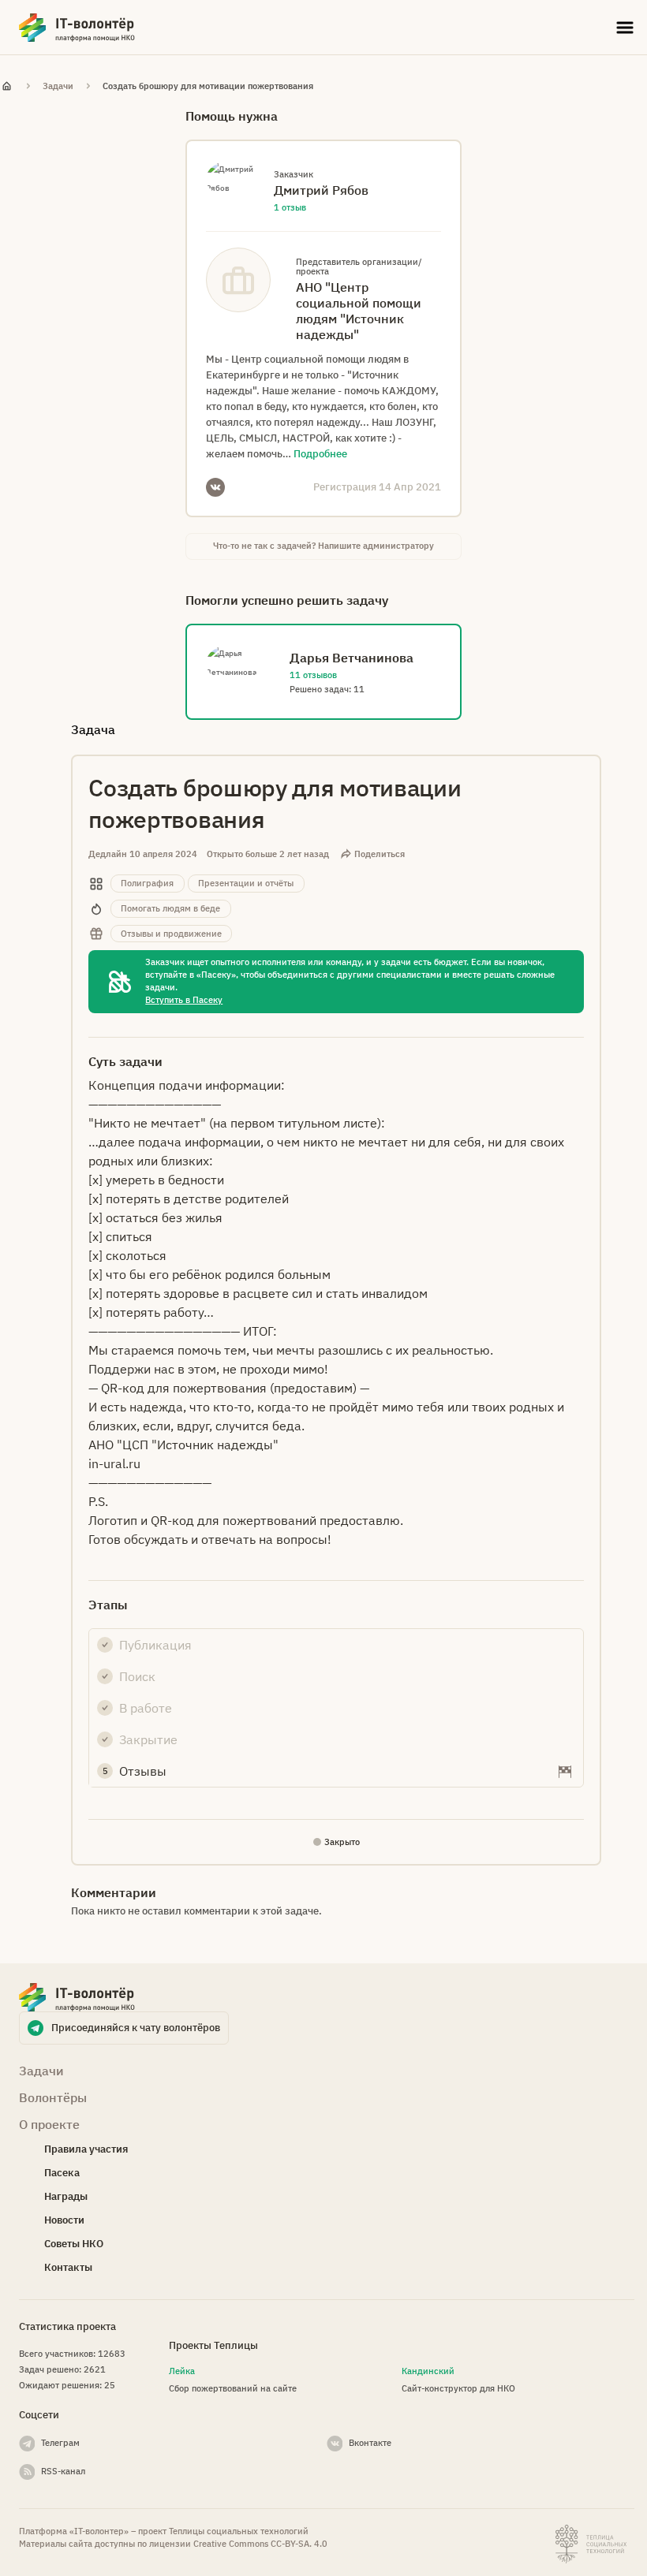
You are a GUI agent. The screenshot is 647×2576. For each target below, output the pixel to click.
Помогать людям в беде (170, 908)
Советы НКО (74, 2244)
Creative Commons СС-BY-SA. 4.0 (260, 2544)
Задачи (58, 86)
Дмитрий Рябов (321, 190)
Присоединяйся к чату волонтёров (136, 2028)
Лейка (182, 2371)
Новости (64, 2220)
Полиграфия (147, 883)
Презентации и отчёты (246, 883)
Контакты (68, 2267)
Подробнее (320, 454)
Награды (66, 2196)
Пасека (62, 2173)
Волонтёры (53, 2097)
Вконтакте (370, 2443)
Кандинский (428, 2371)
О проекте (49, 2124)
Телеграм (60, 2443)
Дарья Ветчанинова (352, 658)
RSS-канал (63, 2471)
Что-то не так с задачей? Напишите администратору (323, 546)
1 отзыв (290, 207)
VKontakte (215, 487)
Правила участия (86, 2149)
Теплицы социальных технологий (239, 2531)
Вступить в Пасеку (184, 1000)
